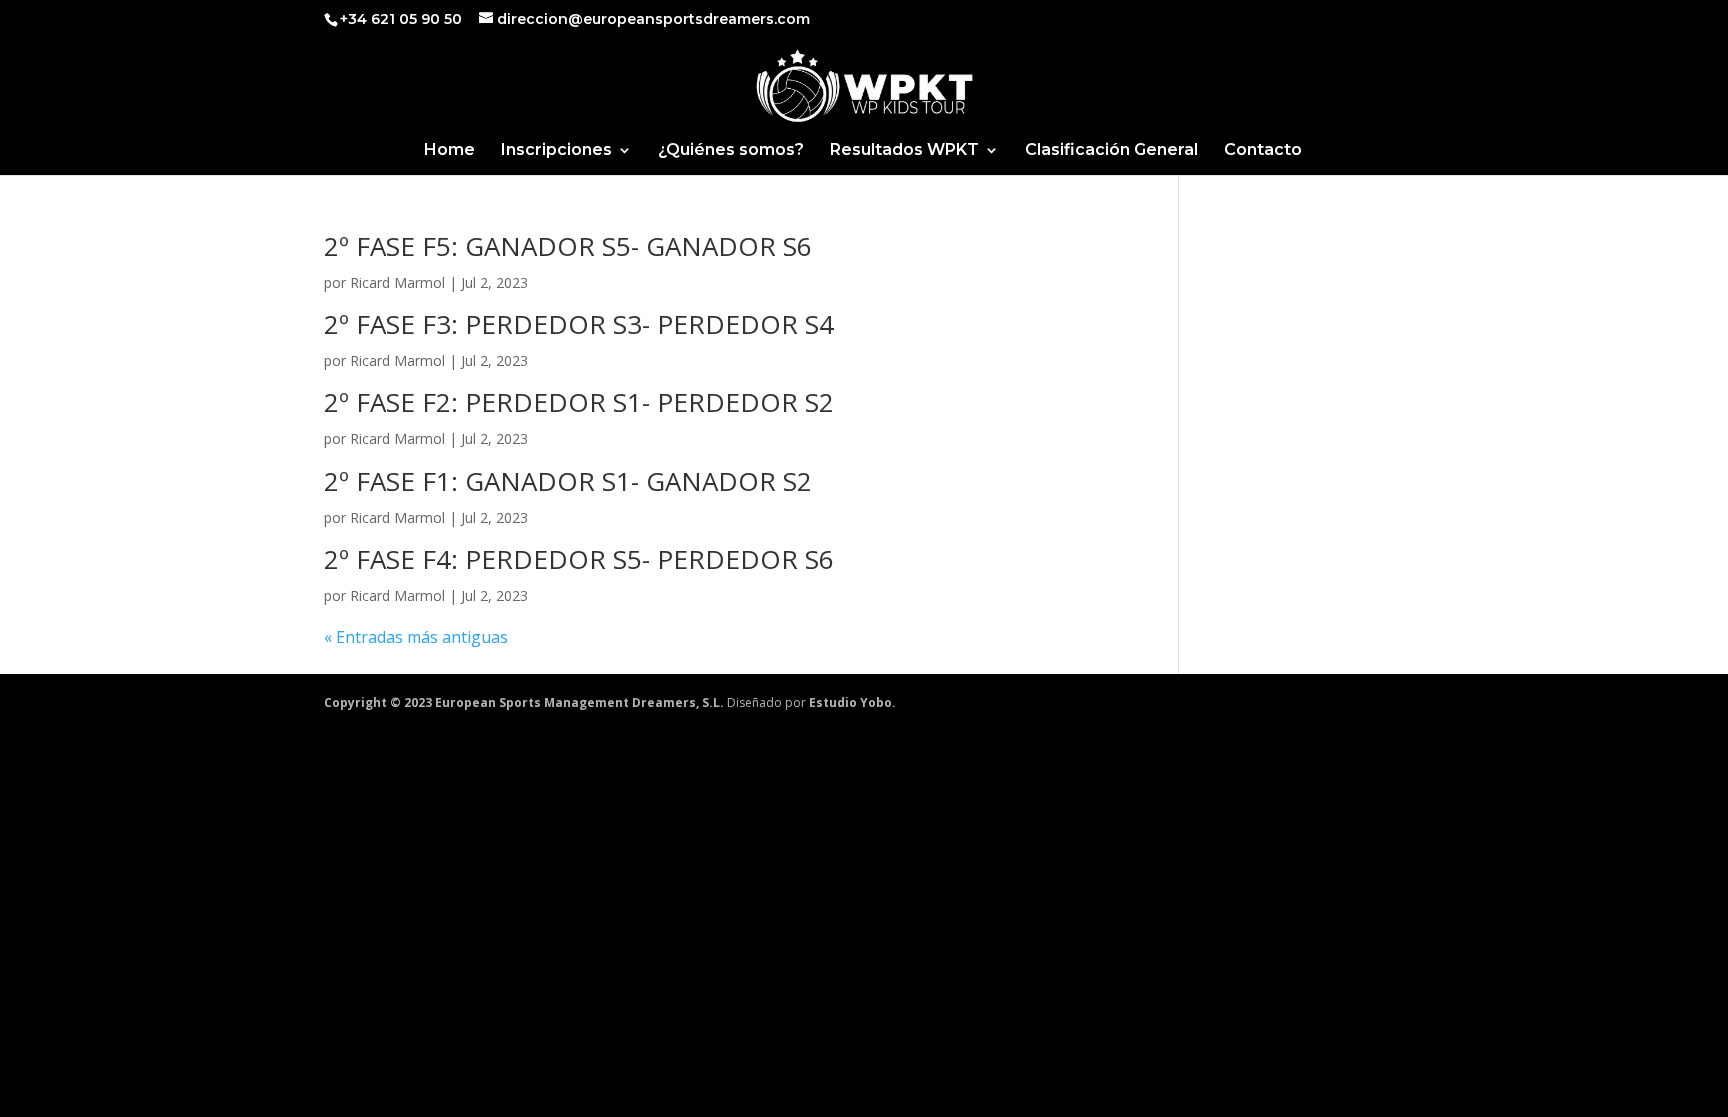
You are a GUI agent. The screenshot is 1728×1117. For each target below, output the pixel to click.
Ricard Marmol (397, 282)
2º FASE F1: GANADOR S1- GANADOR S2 (568, 481)
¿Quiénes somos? (731, 151)
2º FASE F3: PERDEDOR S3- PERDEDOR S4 (579, 324)
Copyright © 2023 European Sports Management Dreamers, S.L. (524, 702)
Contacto (1263, 151)
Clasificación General (1111, 151)
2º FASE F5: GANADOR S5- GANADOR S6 (568, 246)
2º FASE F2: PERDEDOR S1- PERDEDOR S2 (579, 402)
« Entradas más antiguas (416, 637)
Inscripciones (556, 151)
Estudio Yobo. (852, 702)
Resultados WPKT (904, 151)
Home (449, 151)
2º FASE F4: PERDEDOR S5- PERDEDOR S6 (579, 559)
